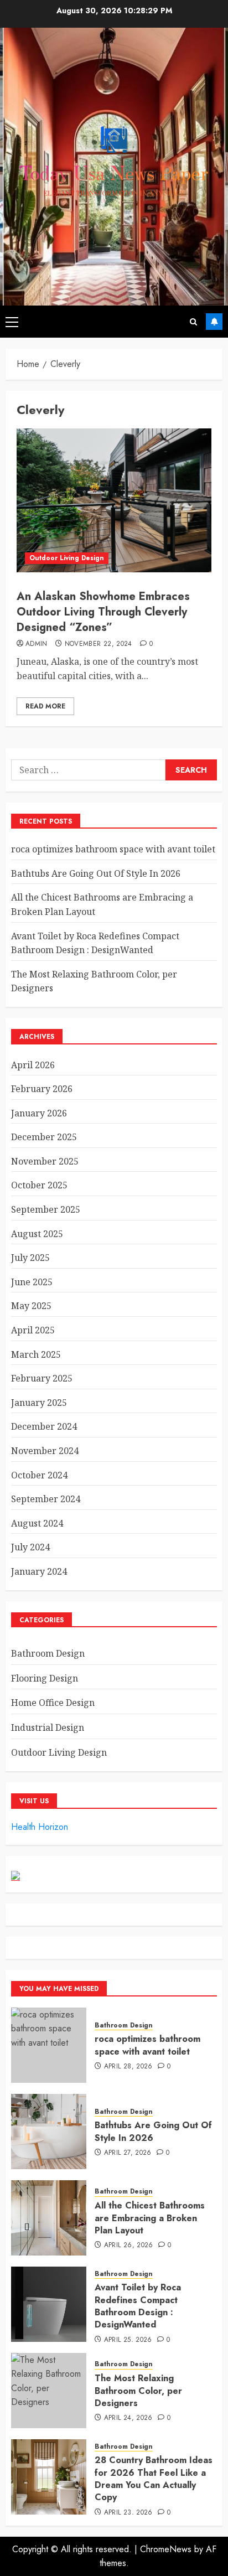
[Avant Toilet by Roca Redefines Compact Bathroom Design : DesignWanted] (49, 2304)
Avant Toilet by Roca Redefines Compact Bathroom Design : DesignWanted (138, 2306)
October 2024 (39, 1475)
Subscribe (214, 322)
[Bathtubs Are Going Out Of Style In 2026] (49, 2132)
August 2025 (37, 1234)
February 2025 (42, 1378)
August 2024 (37, 1523)
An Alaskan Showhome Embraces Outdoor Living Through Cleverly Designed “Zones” (103, 612)
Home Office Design (53, 1703)
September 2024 (46, 1499)
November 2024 (45, 1451)
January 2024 (39, 1571)
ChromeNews (166, 2549)
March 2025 (36, 1354)
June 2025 (32, 1282)
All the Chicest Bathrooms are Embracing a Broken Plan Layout (150, 2218)
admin (37, 644)
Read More (45, 706)
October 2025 (39, 1185)
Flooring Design (45, 1678)
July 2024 (30, 1547)
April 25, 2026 (128, 2340)
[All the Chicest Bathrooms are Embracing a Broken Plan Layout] (49, 2218)
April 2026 (33, 1065)
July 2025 (30, 1258)
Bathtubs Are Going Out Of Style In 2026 (96, 873)
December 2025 (44, 1137)
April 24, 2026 (128, 2418)
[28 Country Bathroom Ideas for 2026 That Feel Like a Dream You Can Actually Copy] (49, 2477)
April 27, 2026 (128, 2153)
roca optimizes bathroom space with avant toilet (113, 849)
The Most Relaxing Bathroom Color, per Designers (138, 2391)
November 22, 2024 (99, 644)
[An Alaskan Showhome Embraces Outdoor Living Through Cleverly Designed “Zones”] (114, 500)
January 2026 (39, 1113)
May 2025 (31, 1306)
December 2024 (44, 1426)
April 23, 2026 (128, 2513)
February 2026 (42, 1089)
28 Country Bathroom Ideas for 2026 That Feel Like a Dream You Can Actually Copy (154, 2479)
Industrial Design (48, 1727)
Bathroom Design (48, 1653)
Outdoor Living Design (67, 558)
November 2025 (45, 1161)
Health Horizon (40, 1827)
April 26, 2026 (129, 2246)
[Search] (193, 322)
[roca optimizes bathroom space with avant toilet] (49, 2045)
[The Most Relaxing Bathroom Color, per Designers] (49, 2391)
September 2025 (46, 1209)
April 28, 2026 (128, 2067)
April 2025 (33, 1330)
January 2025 (39, 1403)
